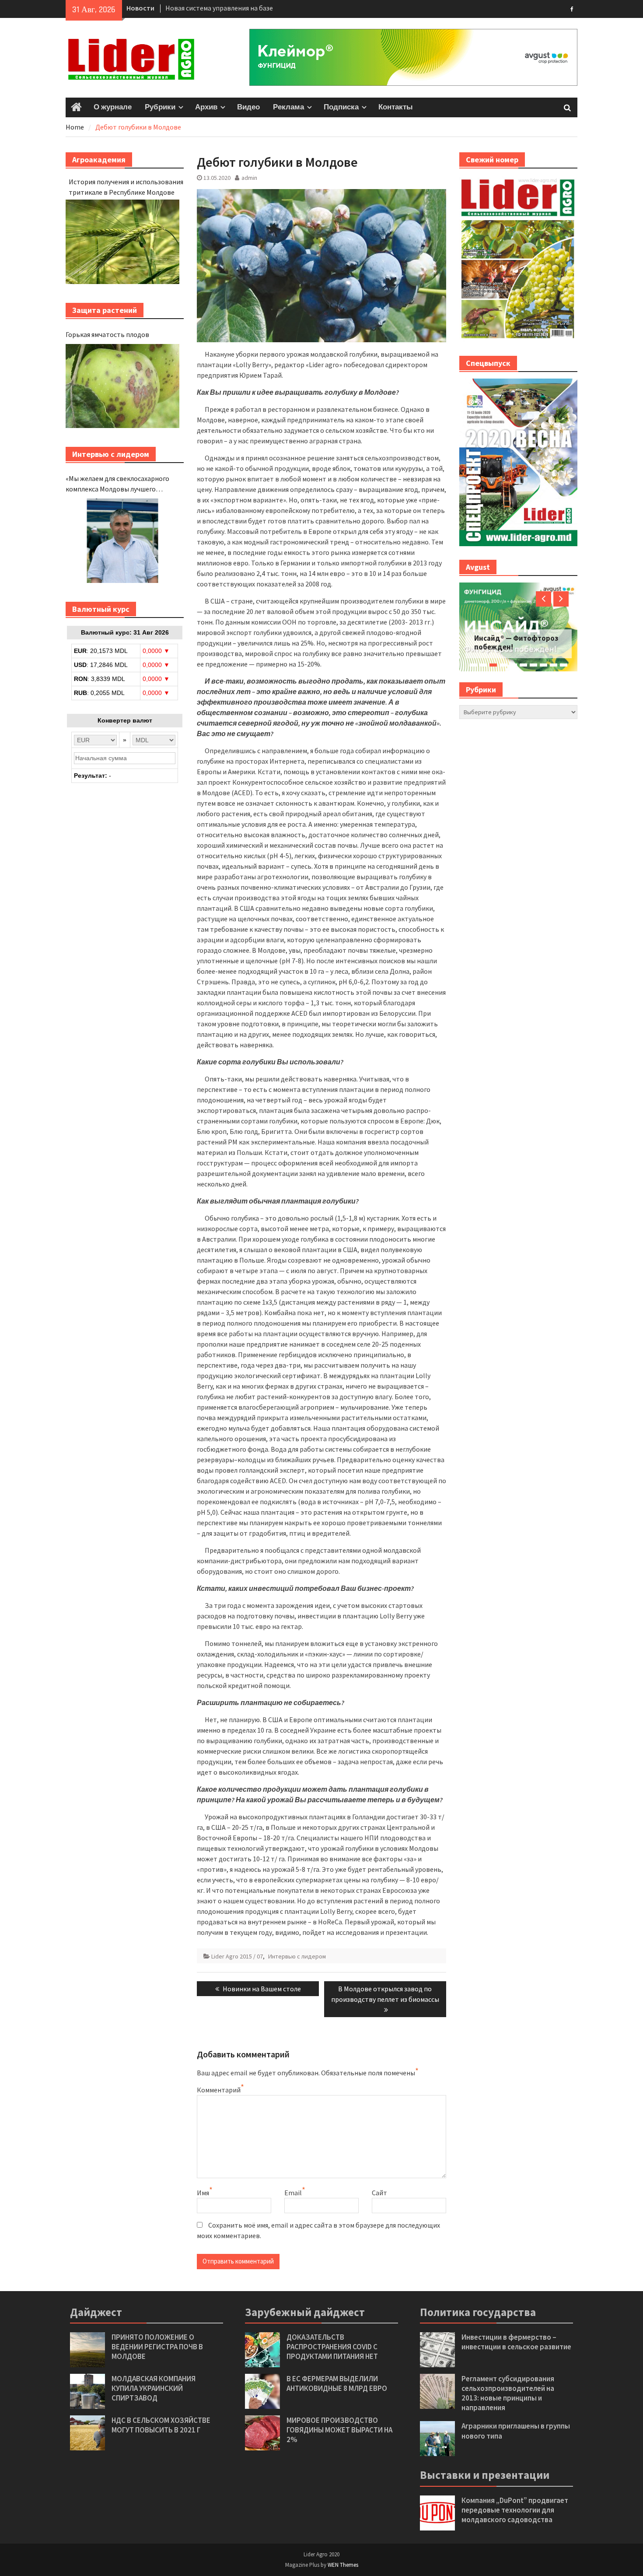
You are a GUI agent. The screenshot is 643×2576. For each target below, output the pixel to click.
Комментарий (219, 2090)
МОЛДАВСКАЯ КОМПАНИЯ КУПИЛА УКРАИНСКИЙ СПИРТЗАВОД (154, 2388)
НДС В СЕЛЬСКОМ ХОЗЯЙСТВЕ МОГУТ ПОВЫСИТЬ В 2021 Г (161, 2425)
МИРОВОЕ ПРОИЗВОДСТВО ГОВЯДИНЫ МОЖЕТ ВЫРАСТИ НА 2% (339, 2430)
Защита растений (105, 310)
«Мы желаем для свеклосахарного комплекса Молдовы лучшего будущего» (117, 484)
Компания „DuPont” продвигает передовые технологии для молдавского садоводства (515, 2510)
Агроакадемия (99, 160)
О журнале (113, 107)
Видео (248, 107)
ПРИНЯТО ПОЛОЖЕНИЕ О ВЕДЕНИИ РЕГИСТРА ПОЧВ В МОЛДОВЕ (157, 2347)
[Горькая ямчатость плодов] (122, 386)
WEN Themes (343, 2565)
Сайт (379, 2193)
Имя (203, 2193)
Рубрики (160, 107)
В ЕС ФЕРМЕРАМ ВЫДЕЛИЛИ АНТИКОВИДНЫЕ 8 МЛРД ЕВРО (337, 2383)
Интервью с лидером (297, 1956)
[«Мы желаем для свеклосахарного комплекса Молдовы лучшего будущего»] (122, 541)
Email (293, 2193)
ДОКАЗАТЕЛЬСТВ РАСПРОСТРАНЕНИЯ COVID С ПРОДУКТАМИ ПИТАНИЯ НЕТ (332, 2347)
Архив (206, 107)
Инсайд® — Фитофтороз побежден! (516, 642)
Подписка (341, 107)
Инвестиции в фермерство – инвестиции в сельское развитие (516, 2342)
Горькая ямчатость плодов (107, 334)
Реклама (288, 107)
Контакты (396, 107)
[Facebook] (572, 8)
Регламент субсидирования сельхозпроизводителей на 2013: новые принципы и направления (508, 2393)
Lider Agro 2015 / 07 (237, 1956)
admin (249, 178)
